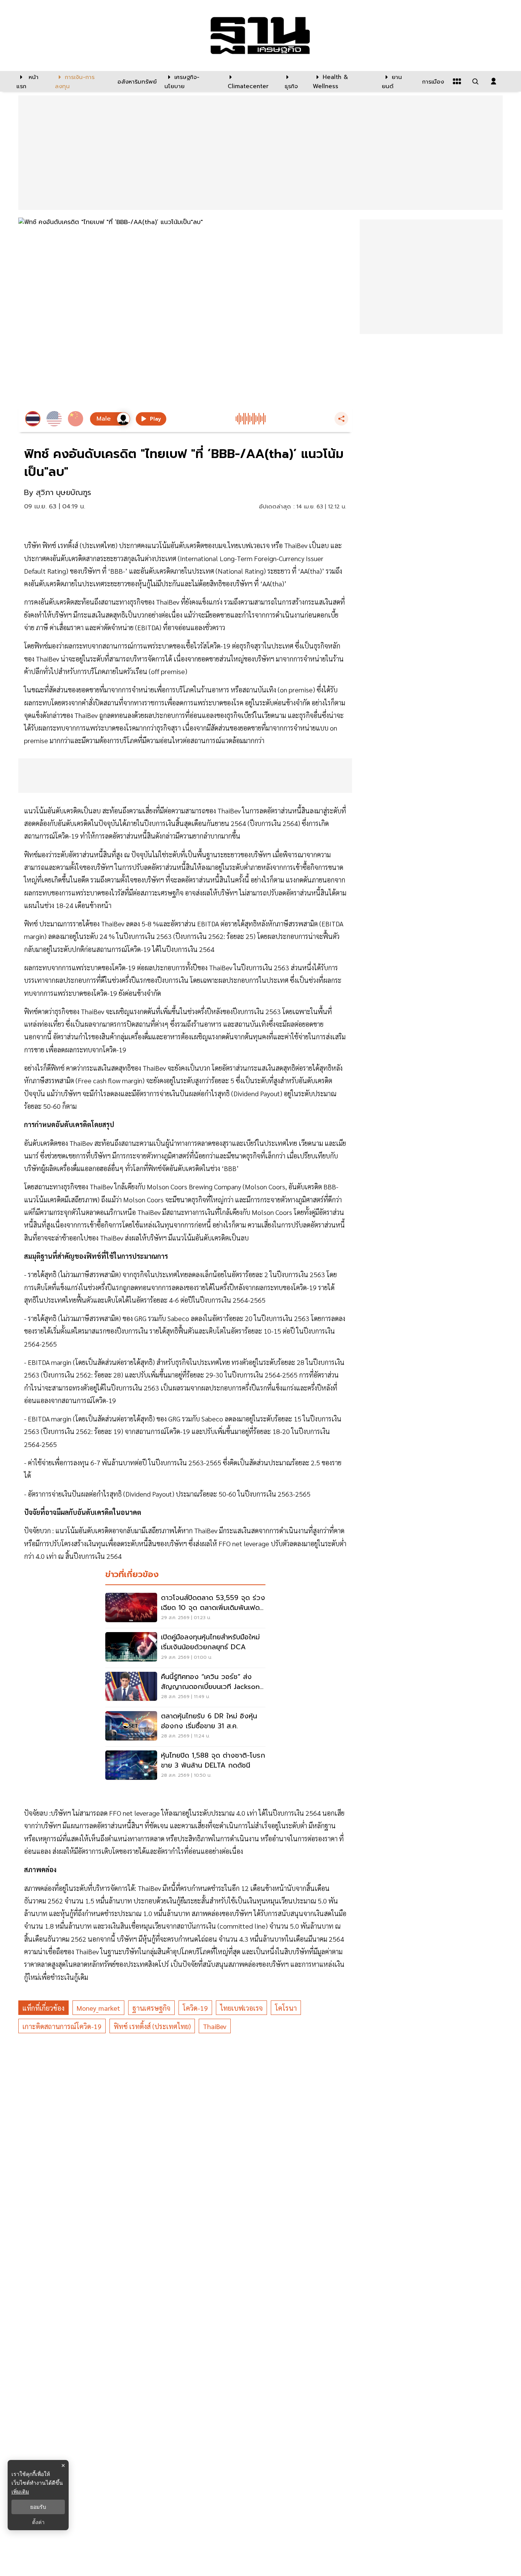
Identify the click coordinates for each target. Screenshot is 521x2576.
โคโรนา (286, 2008)
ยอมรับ (38, 2507)
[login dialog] (494, 81)
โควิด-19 (195, 2008)
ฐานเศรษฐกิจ (151, 2008)
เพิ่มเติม (20, 2491)
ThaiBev (215, 2026)
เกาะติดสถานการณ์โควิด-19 (62, 2026)
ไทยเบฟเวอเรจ (241, 2008)
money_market (98, 2008)
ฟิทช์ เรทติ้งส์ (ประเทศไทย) (152, 2026)
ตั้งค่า (38, 2522)
